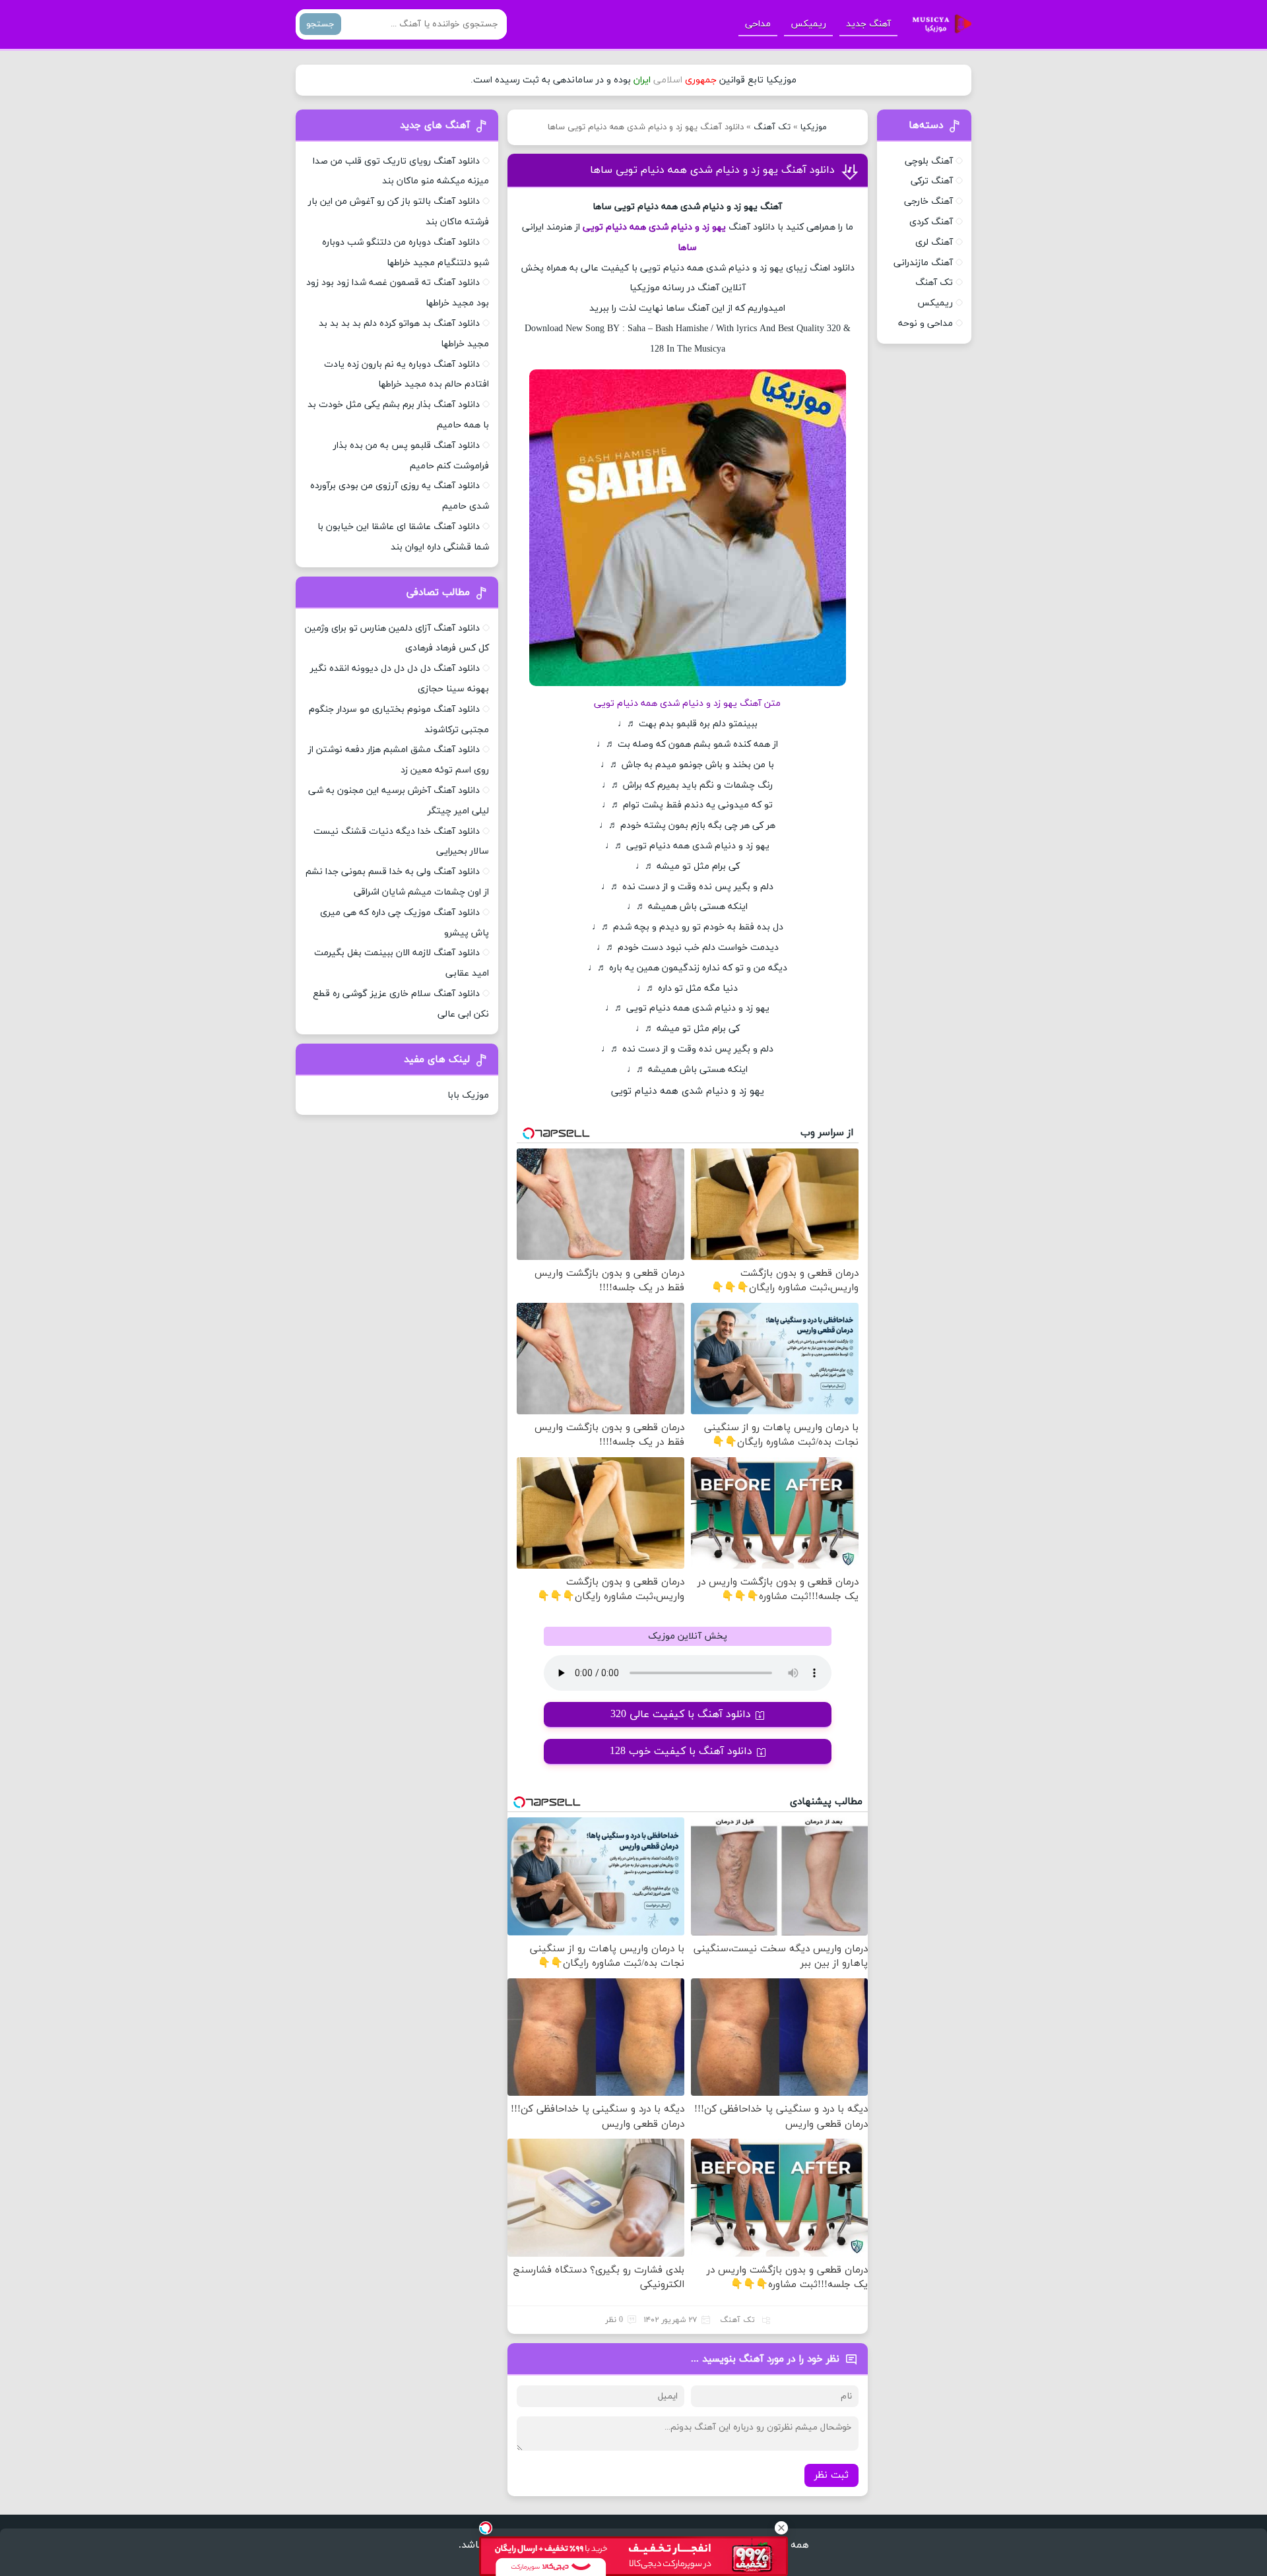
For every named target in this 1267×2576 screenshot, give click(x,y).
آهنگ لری (934, 242)
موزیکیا (814, 127)
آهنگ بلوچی (929, 161)
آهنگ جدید (868, 24)
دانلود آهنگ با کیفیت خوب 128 (681, 1751)
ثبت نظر (831, 2475)
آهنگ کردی (931, 222)
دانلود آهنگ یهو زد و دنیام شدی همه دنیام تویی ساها (712, 170)
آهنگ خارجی (928, 202)
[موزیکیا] (938, 24)
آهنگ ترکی (932, 181)
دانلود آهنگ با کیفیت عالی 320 (681, 1714)
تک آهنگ (772, 127)
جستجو (320, 24)
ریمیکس (808, 24)
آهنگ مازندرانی (923, 263)
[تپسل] (486, 2528)
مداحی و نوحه (926, 324)
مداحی (758, 24)
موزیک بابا (468, 1095)
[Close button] (781, 2528)
